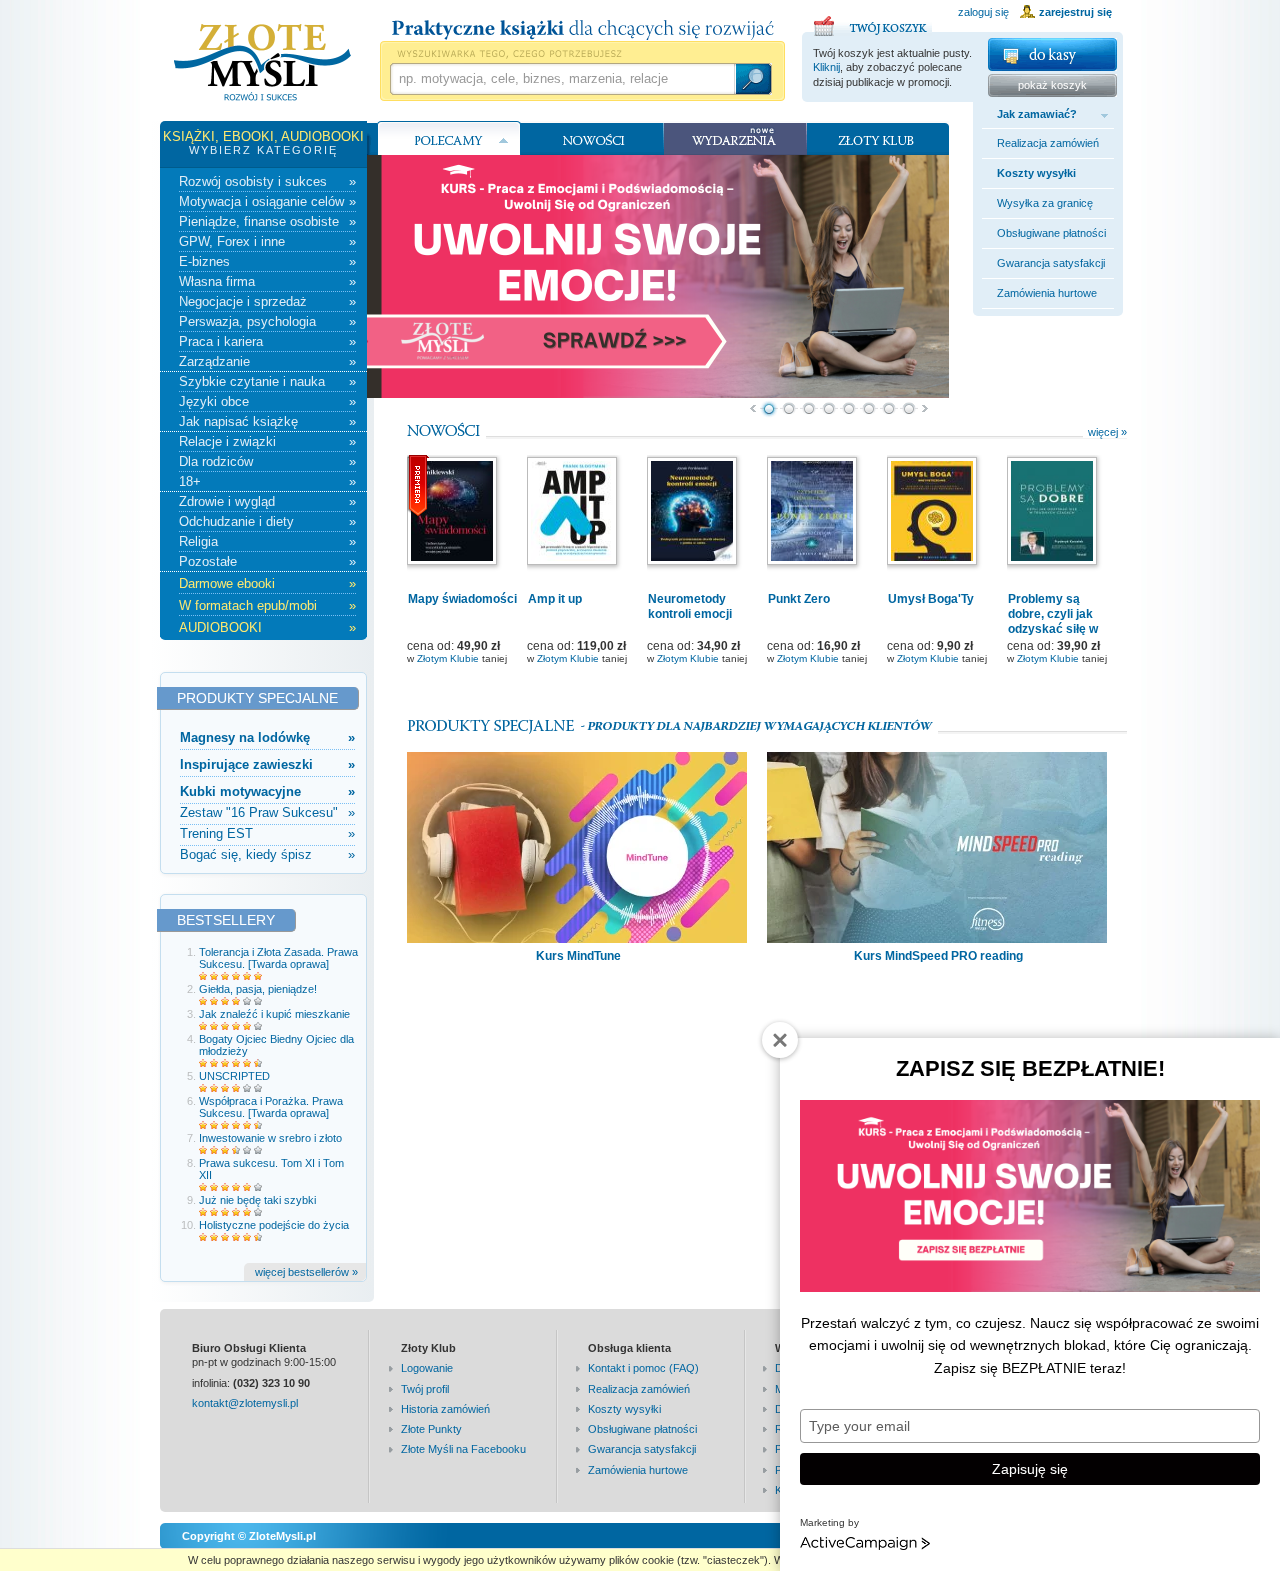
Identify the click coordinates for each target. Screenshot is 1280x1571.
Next (925, 409)
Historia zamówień (445, 1409)
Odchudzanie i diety (267, 521)
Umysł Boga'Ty (931, 599)
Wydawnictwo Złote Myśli (262, 63)
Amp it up (555, 599)
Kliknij (826, 67)
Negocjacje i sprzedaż (267, 301)
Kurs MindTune (578, 956)
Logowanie (427, 1368)
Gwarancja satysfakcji (1051, 263)
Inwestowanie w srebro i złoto (270, 1138)
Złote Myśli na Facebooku (463, 1449)
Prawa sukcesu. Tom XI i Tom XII (271, 1169)
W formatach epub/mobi (267, 605)
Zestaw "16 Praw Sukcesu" (267, 812)
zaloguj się (983, 12)
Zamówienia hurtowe (1047, 293)
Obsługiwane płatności (1051, 233)
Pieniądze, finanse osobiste (267, 221)
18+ (267, 481)
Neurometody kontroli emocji (690, 606)
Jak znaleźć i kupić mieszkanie (274, 1014)
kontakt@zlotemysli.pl (245, 1403)
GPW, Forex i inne (267, 241)
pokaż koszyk (1052, 85)
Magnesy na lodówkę (267, 737)
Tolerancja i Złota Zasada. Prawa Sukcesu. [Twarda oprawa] (278, 958)
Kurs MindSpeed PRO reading (938, 956)
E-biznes (267, 261)
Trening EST (267, 833)
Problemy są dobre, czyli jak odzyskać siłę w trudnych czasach (1059, 621)
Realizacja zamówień (1048, 143)
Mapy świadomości (462, 599)
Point (769, 409)
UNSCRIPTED (234, 1076)
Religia (267, 541)
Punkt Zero (799, 599)
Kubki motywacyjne (267, 791)
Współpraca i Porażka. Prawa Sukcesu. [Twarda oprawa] (271, 1107)
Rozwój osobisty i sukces (267, 181)
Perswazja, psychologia (267, 321)
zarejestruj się (1075, 12)
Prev (752, 409)
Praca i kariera (267, 341)
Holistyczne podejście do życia (274, 1225)
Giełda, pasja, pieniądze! (258, 989)
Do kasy (1052, 54)
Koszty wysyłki (1036, 173)
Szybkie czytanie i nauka (267, 381)
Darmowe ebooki (267, 583)
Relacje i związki (267, 441)
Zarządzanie (267, 361)
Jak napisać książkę (267, 421)
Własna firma (267, 281)
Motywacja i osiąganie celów (267, 201)
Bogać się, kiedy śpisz (267, 854)
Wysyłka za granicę (1045, 203)
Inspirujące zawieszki (267, 764)
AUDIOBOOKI (267, 627)
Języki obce (267, 401)
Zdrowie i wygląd (267, 501)
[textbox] (562, 79)
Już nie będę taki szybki (257, 1200)
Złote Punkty (431, 1429)
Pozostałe (267, 561)
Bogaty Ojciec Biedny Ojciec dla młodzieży (276, 1045)
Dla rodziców (267, 461)
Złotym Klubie (448, 658)
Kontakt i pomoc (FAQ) (643, 1368)
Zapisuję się (1030, 1469)
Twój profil (425, 1389)
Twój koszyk (873, 23)
